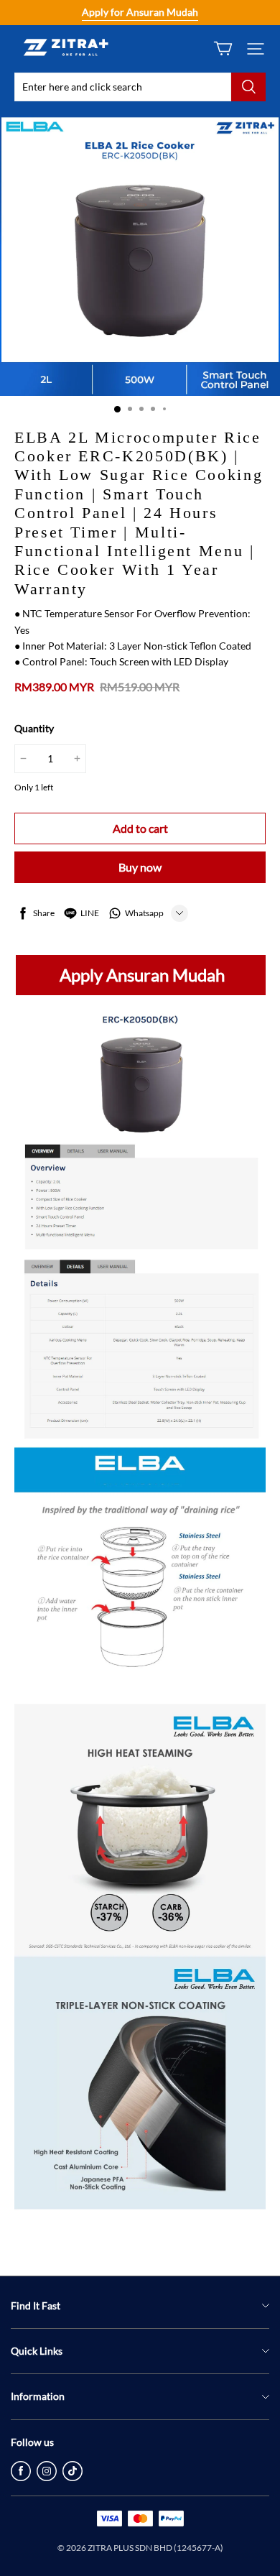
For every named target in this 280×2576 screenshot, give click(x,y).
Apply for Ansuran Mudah (140, 12)
